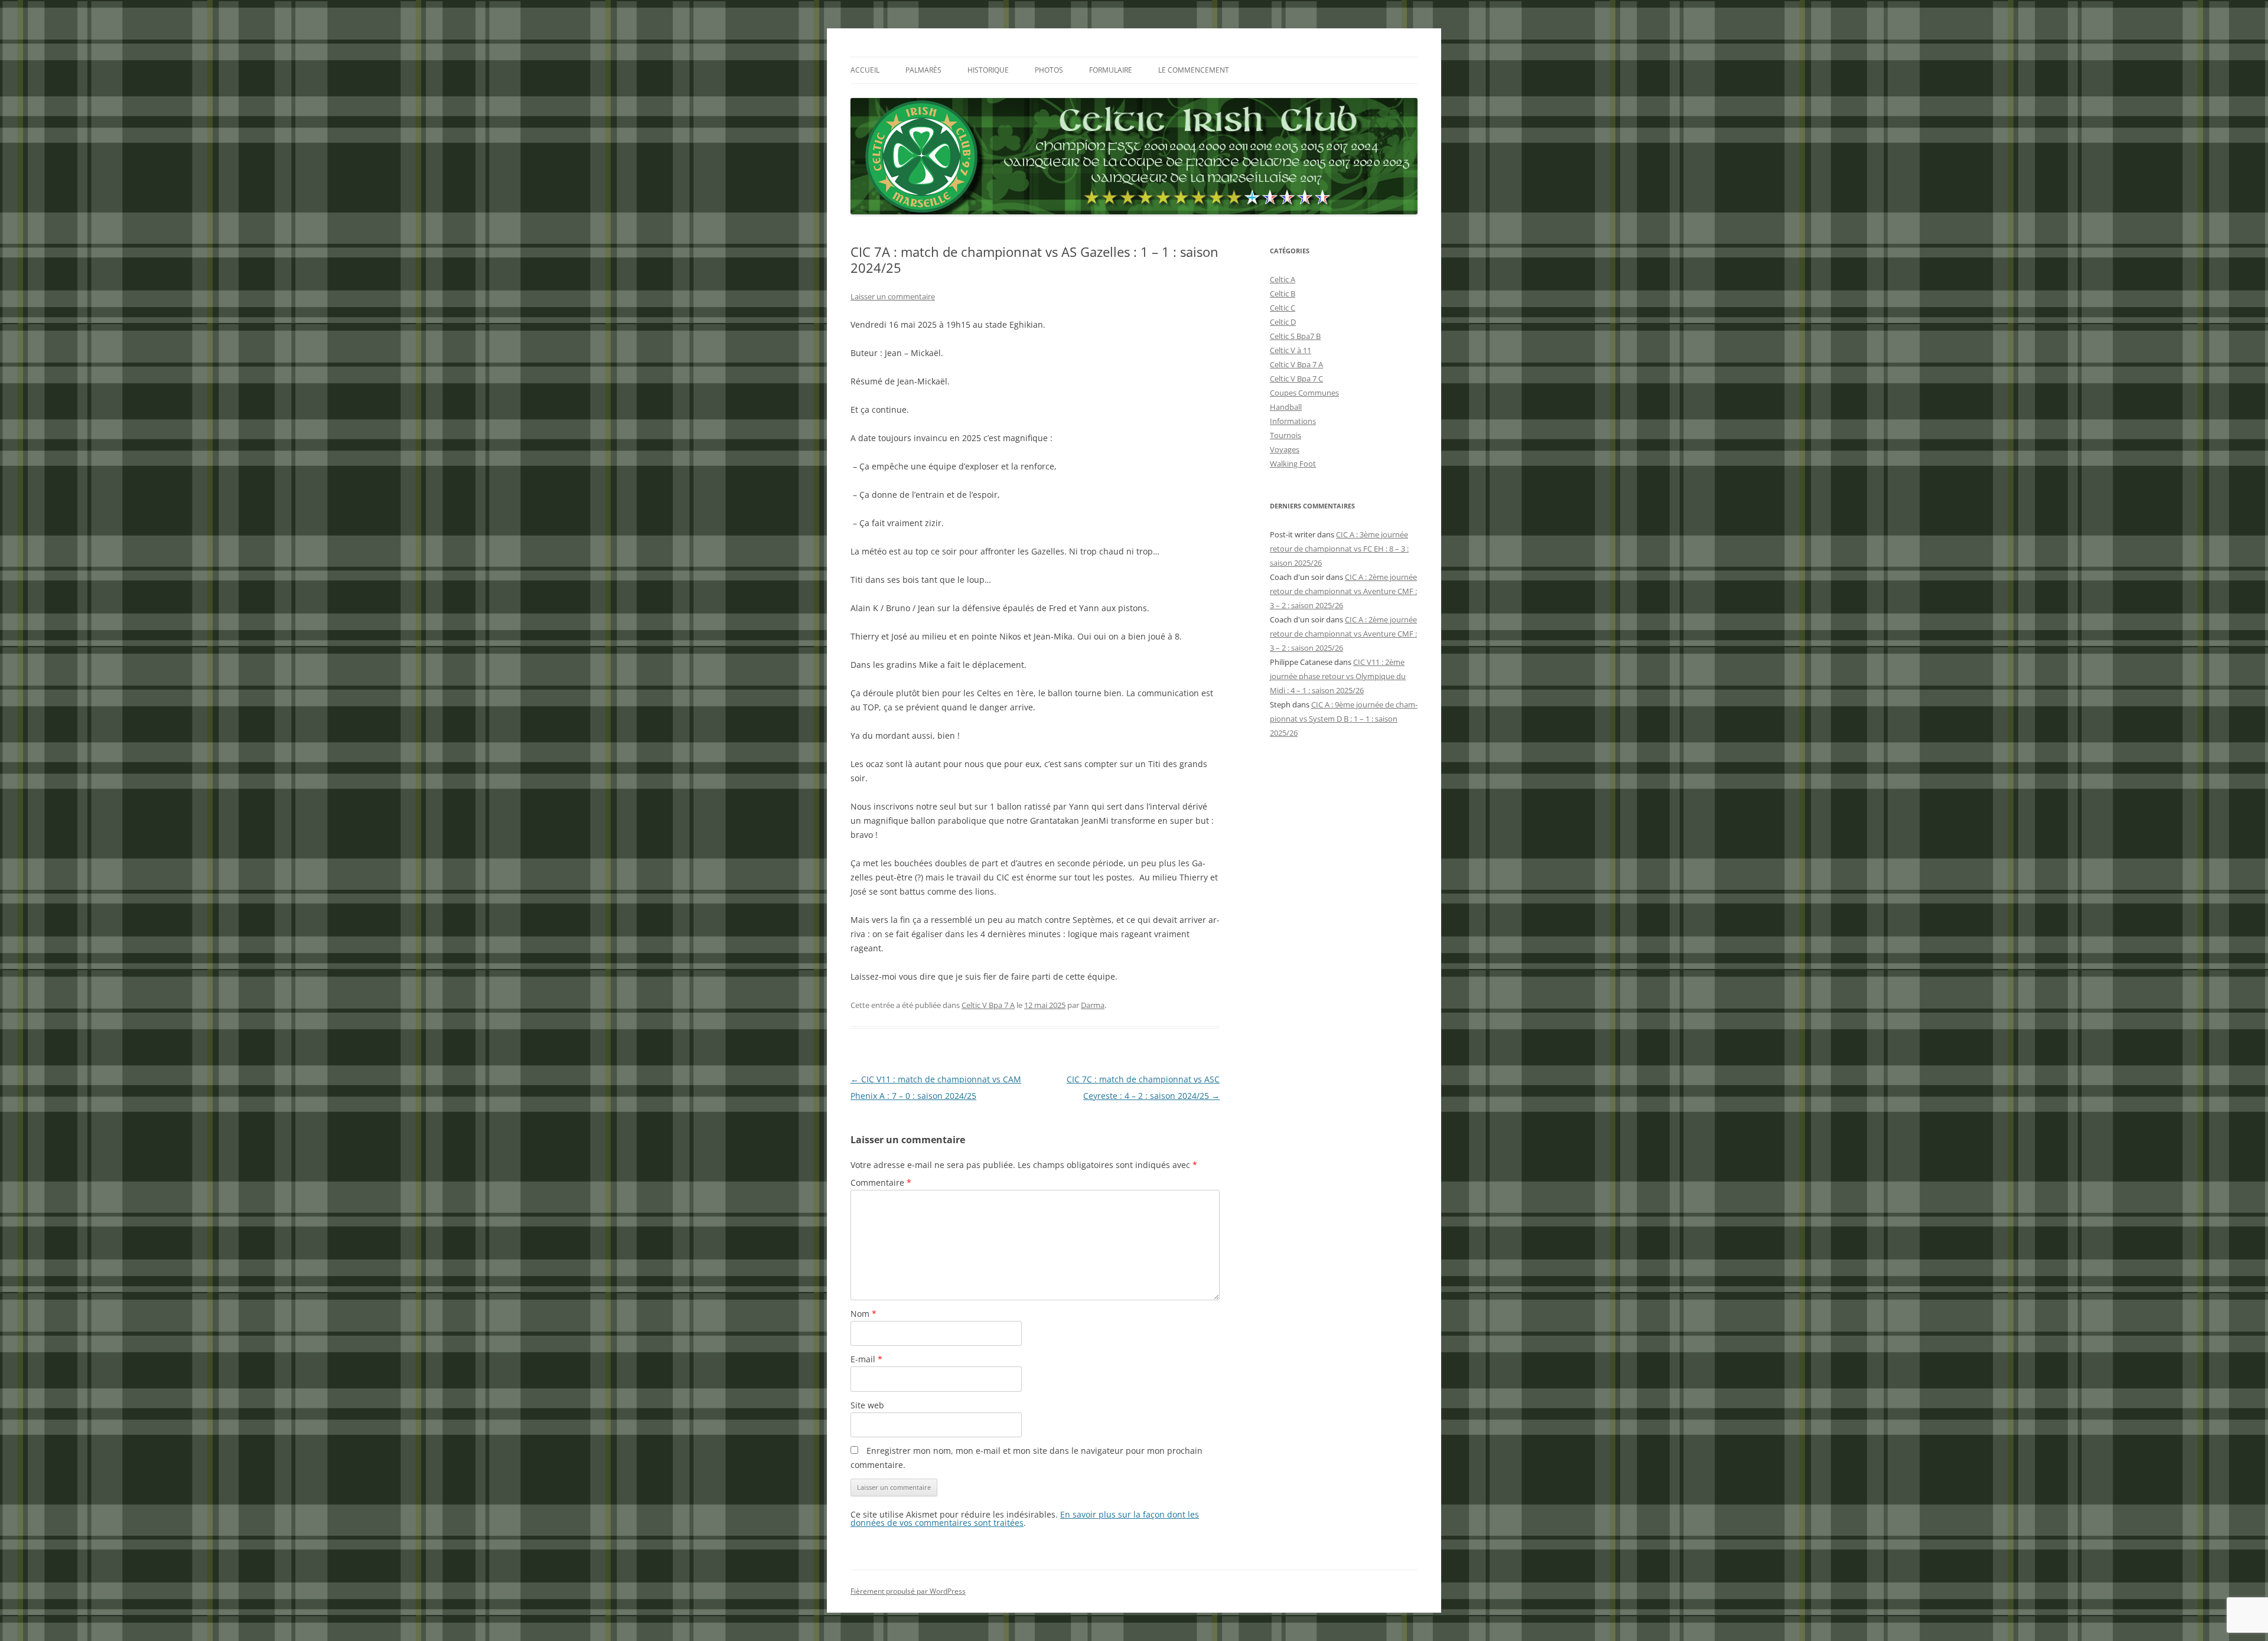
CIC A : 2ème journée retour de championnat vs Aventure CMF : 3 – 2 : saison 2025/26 (1343, 591)
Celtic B (1283, 293)
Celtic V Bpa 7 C (1296, 379)
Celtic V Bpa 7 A (988, 1005)
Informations (1293, 421)
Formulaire (1111, 70)
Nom (863, 1314)
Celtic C (1283, 308)
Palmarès (923, 70)
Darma (1093, 1005)
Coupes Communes (1304, 393)
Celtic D (1283, 322)
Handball (1286, 407)
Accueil (865, 70)
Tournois (1285, 435)
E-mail (866, 1359)
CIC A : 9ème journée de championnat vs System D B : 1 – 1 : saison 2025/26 (1344, 719)
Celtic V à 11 (1291, 350)
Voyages (1285, 449)
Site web (867, 1405)
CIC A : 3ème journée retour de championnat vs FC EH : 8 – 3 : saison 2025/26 (1339, 549)
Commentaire (881, 1182)
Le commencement (1194, 70)
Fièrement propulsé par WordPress (908, 1591)
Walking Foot (1293, 464)
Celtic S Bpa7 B (1295, 336)
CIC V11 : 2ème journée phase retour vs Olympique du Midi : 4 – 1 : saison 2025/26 (1338, 676)
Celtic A (1283, 279)
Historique (988, 70)
